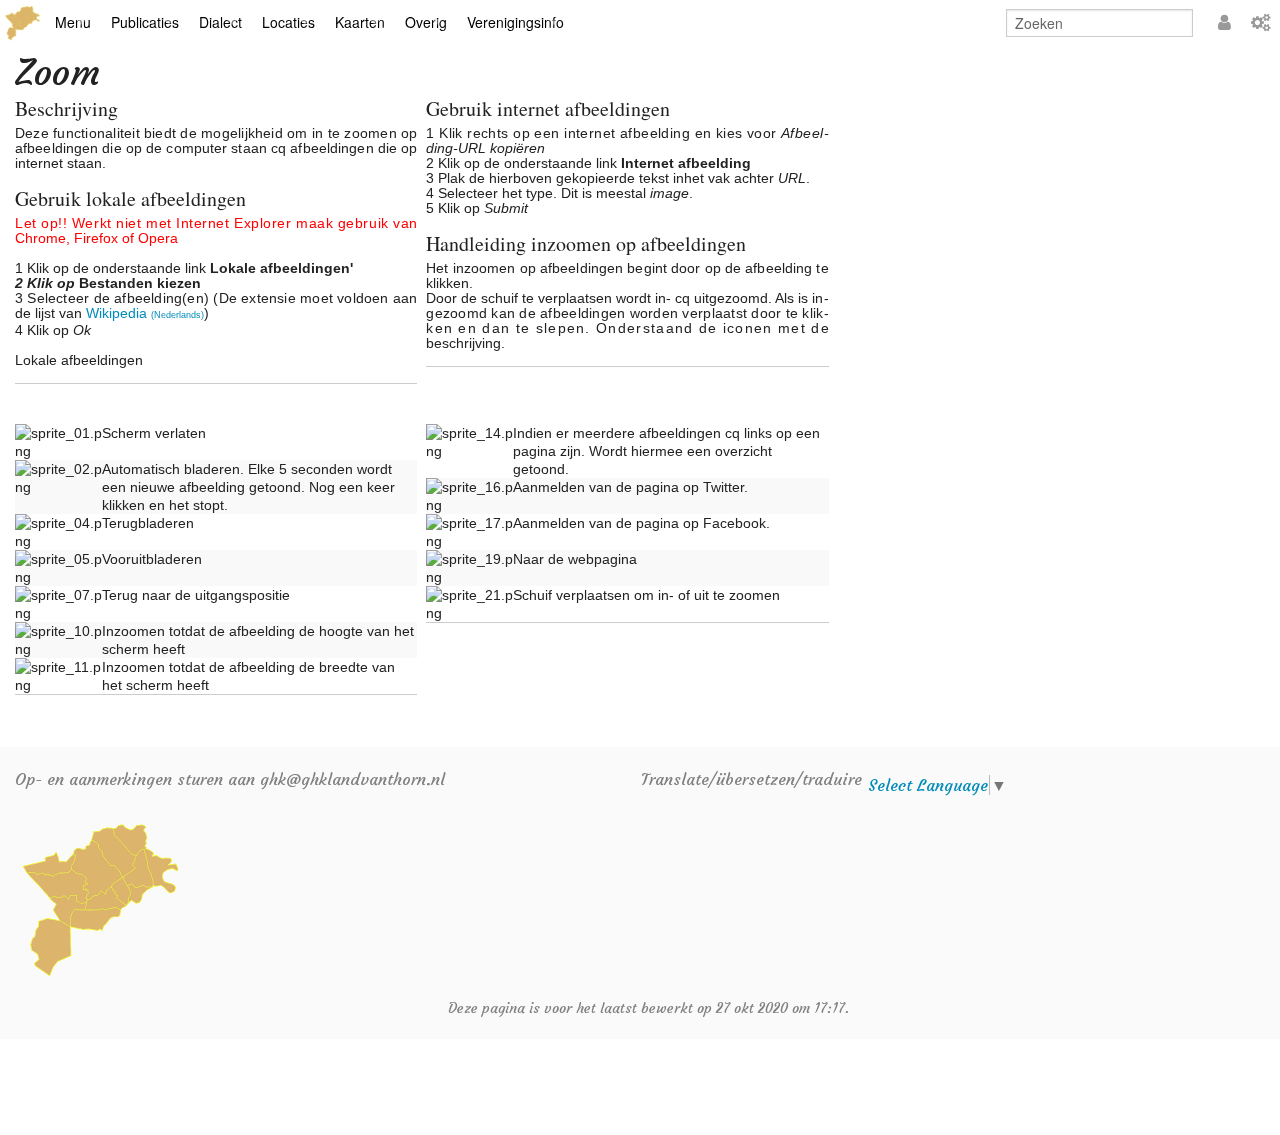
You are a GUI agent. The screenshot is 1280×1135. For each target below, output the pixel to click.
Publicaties (145, 22)
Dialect (220, 22)
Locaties (288, 22)
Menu (73, 22)
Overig (426, 22)
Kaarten (360, 22)
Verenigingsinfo (515, 22)
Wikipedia (145, 313)
